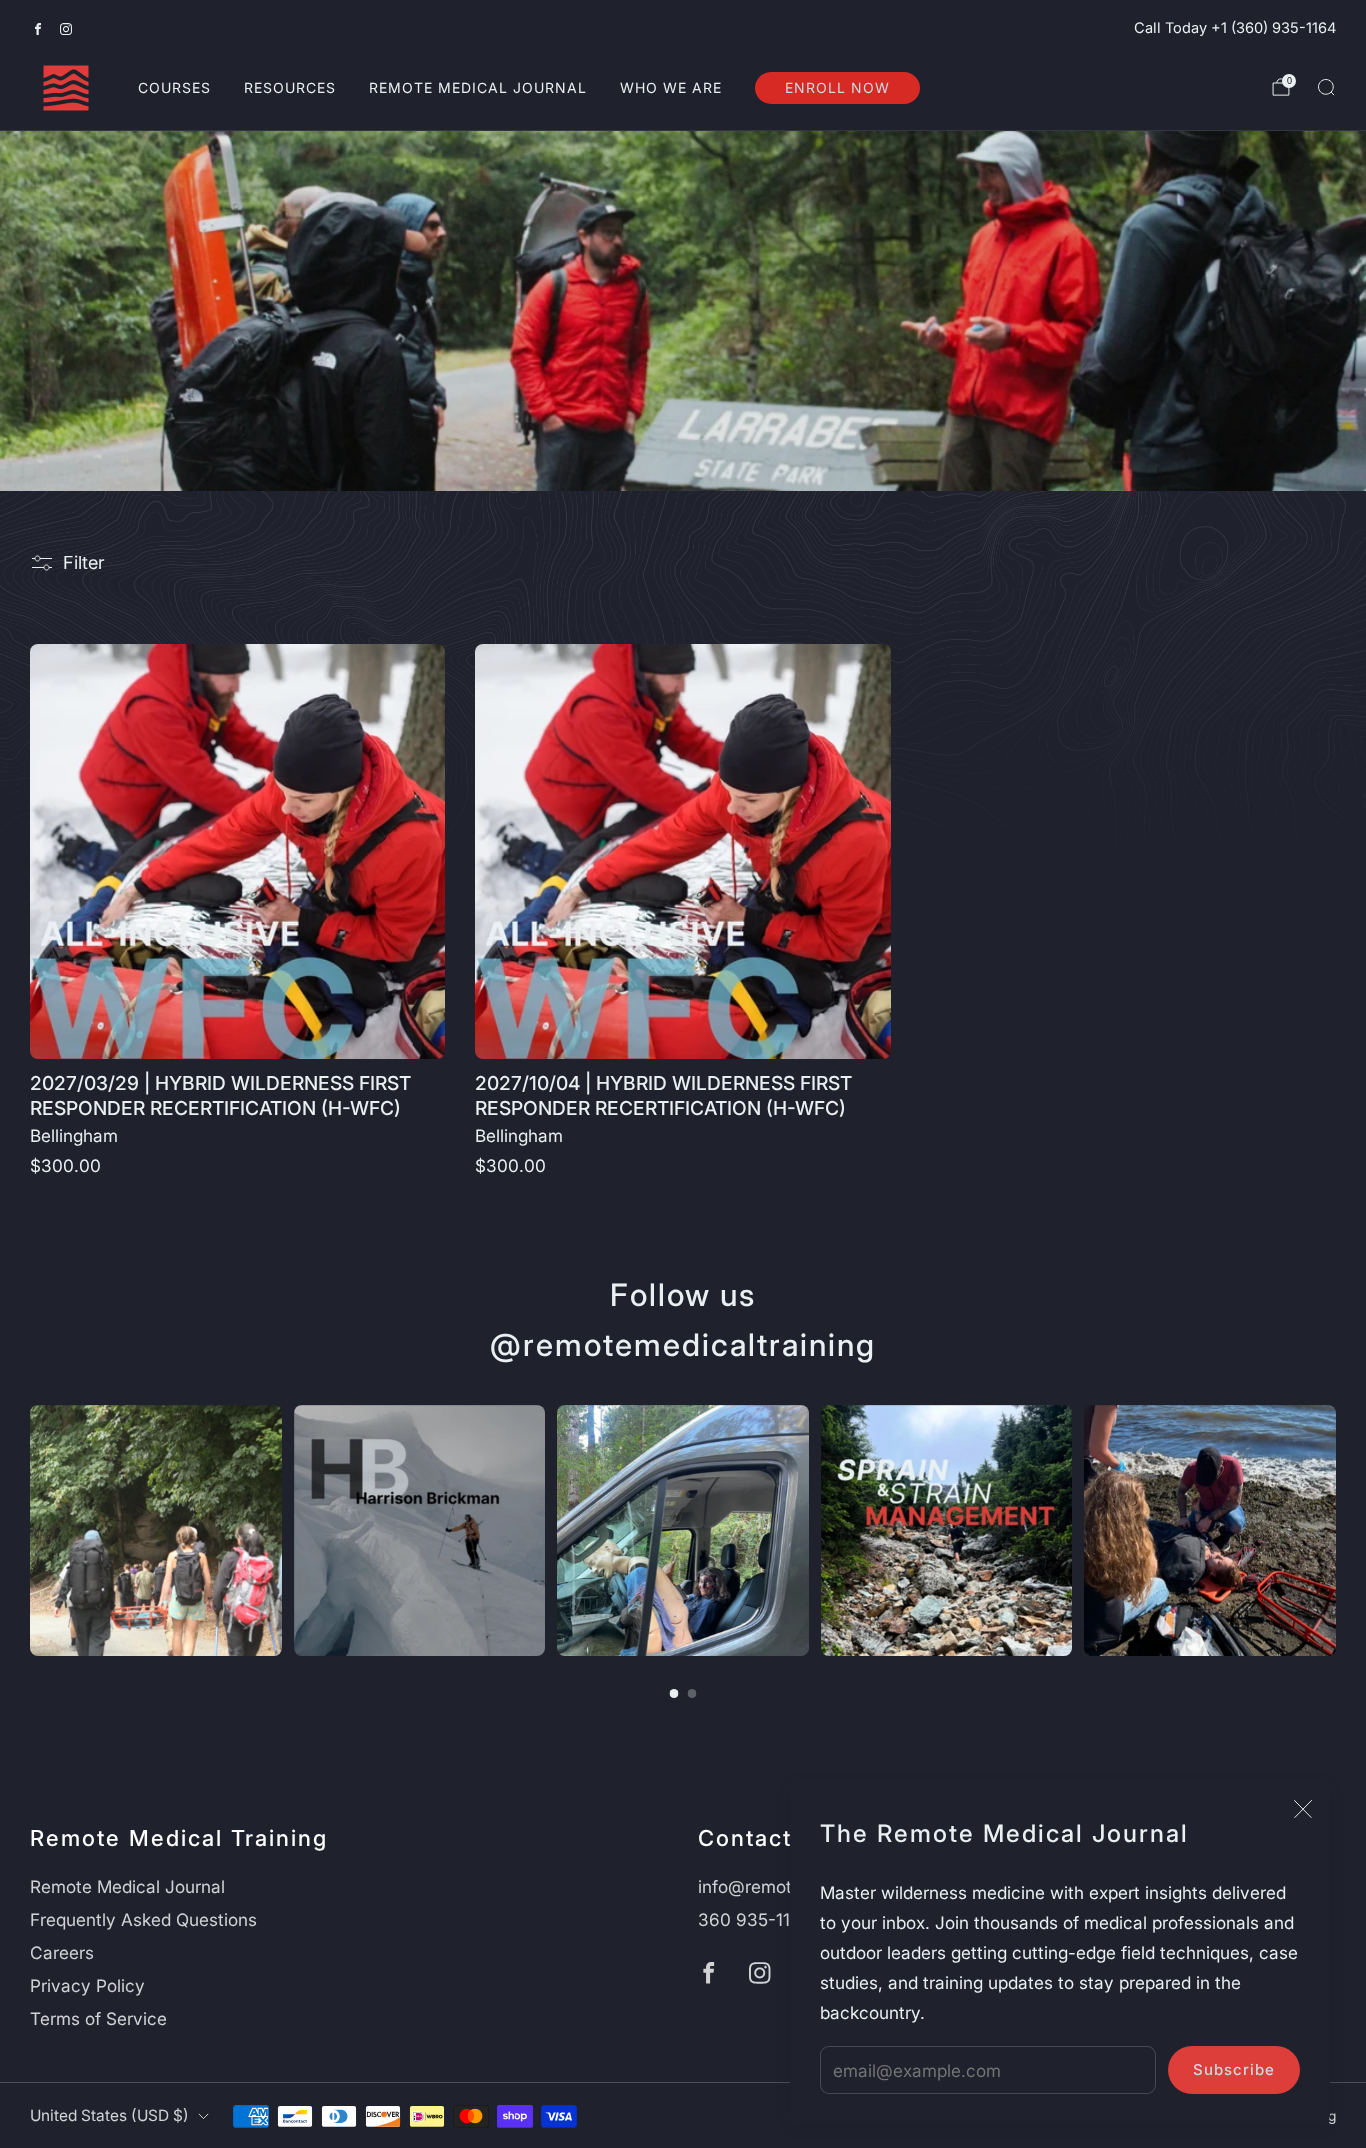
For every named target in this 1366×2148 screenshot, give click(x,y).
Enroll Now (837, 87)
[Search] (1326, 87)
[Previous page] (30, 1530)
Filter (84, 562)
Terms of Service (98, 2018)
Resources (290, 87)
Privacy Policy (87, 1985)
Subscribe (1234, 2069)
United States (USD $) (109, 2115)
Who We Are (671, 87)
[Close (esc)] (1303, 1809)
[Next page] (1336, 1530)
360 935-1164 (755, 1919)
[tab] (674, 1693)
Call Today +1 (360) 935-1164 (1235, 28)
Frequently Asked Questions (143, 1919)
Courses (174, 87)
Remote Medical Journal (478, 87)
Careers (62, 1952)
